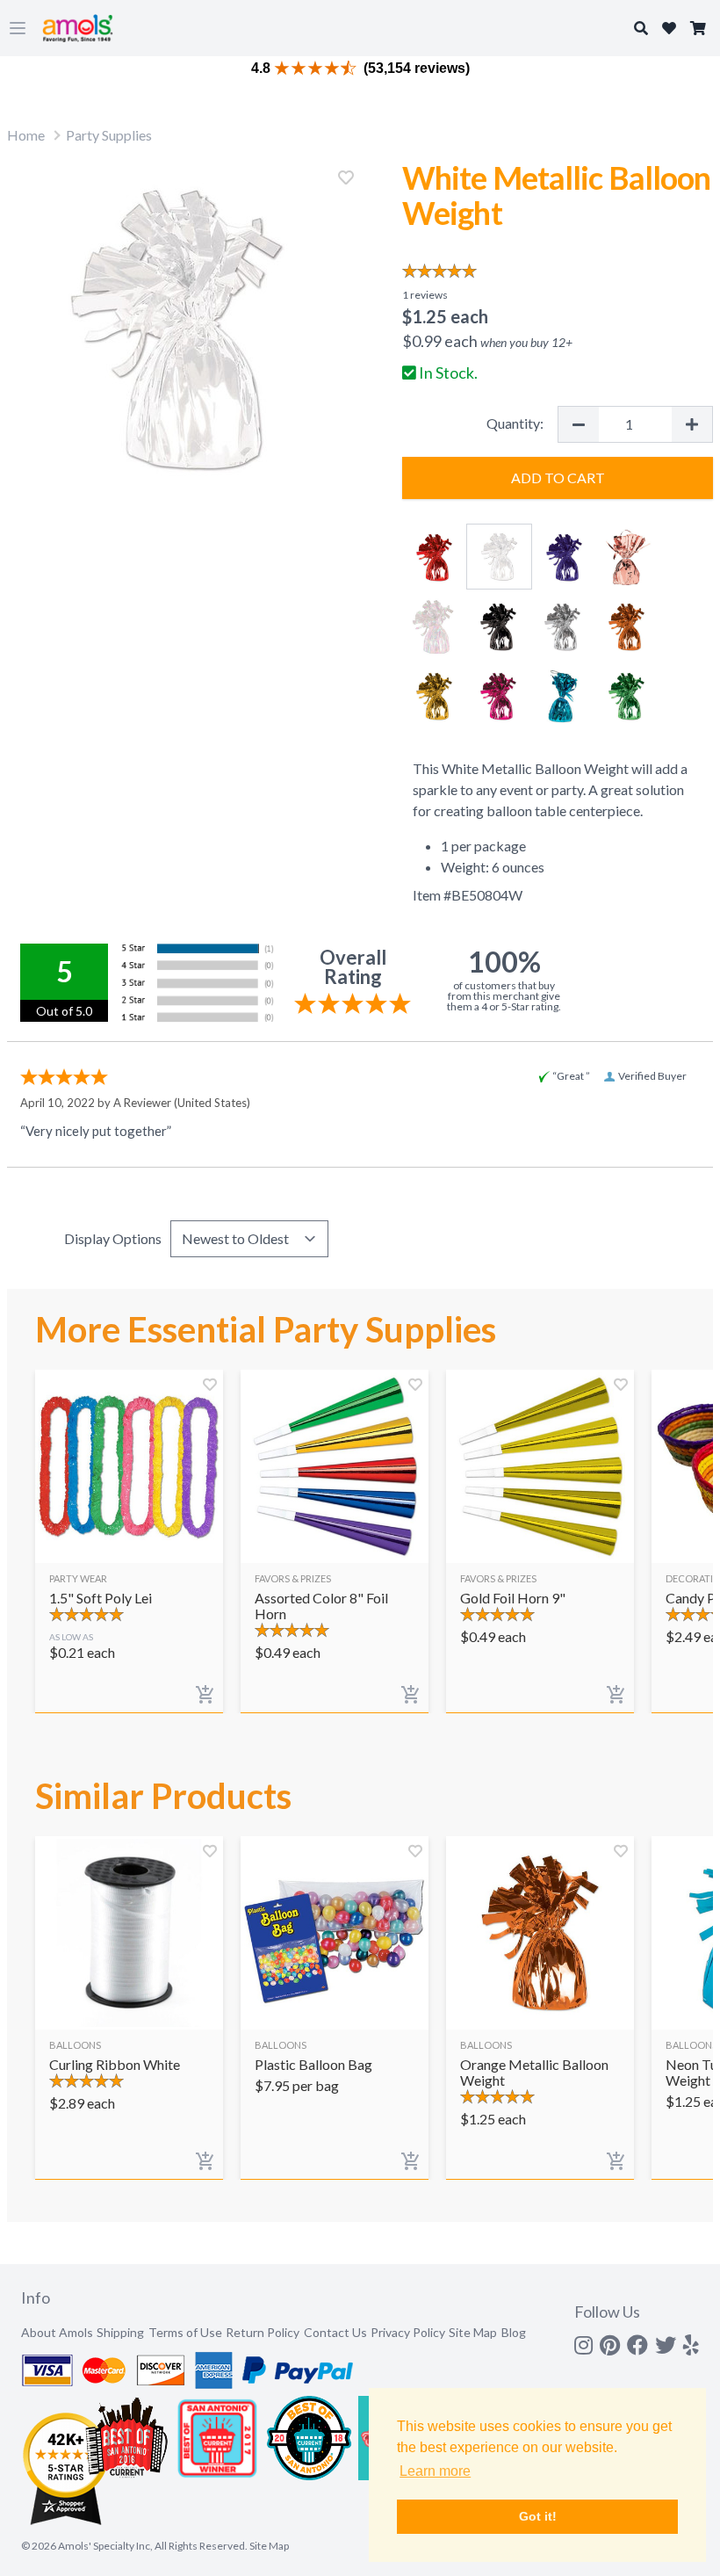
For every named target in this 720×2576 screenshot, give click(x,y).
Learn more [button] (435, 2471)
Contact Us (335, 2332)
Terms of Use (185, 2332)
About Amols (57, 2332)
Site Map (473, 2332)
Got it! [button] (538, 2516)
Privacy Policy (408, 2332)
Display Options (113, 1238)
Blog (514, 2332)
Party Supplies (109, 135)
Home (26, 135)
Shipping (120, 2332)
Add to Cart (558, 478)
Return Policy (263, 2332)
